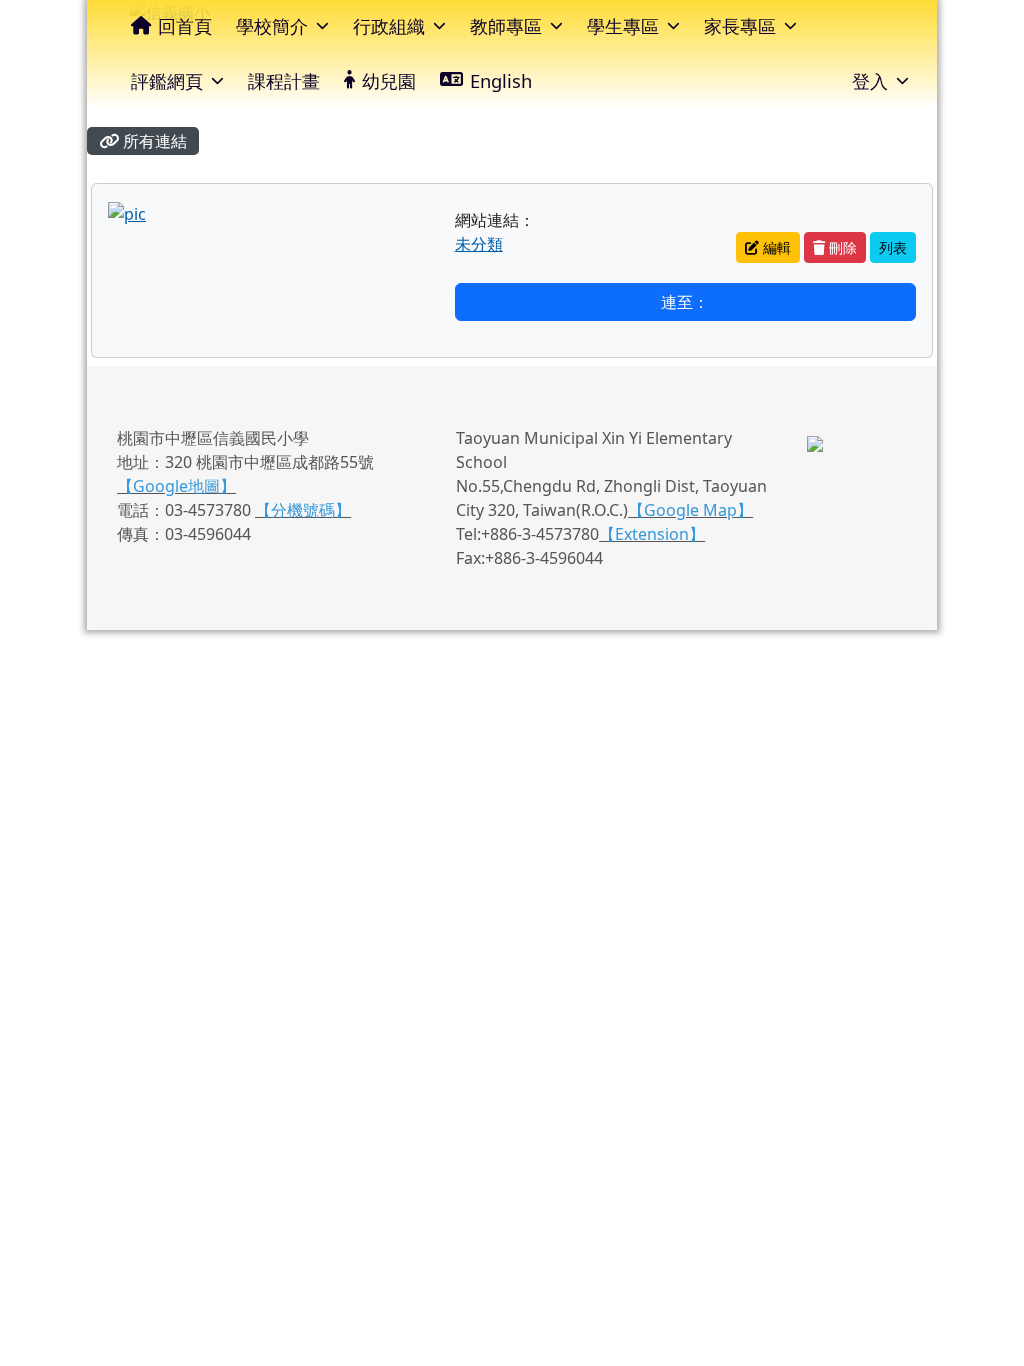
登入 (870, 80)
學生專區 (623, 25)
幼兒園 (389, 80)
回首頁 (185, 25)
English (501, 80)
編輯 (775, 247)
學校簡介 (272, 25)
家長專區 (740, 25)
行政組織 (389, 25)
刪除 (841, 247)
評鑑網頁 (167, 80)
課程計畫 (284, 80)
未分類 (479, 244)
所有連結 (153, 141)
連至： (685, 302)
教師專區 (506, 25)
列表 (893, 247)
